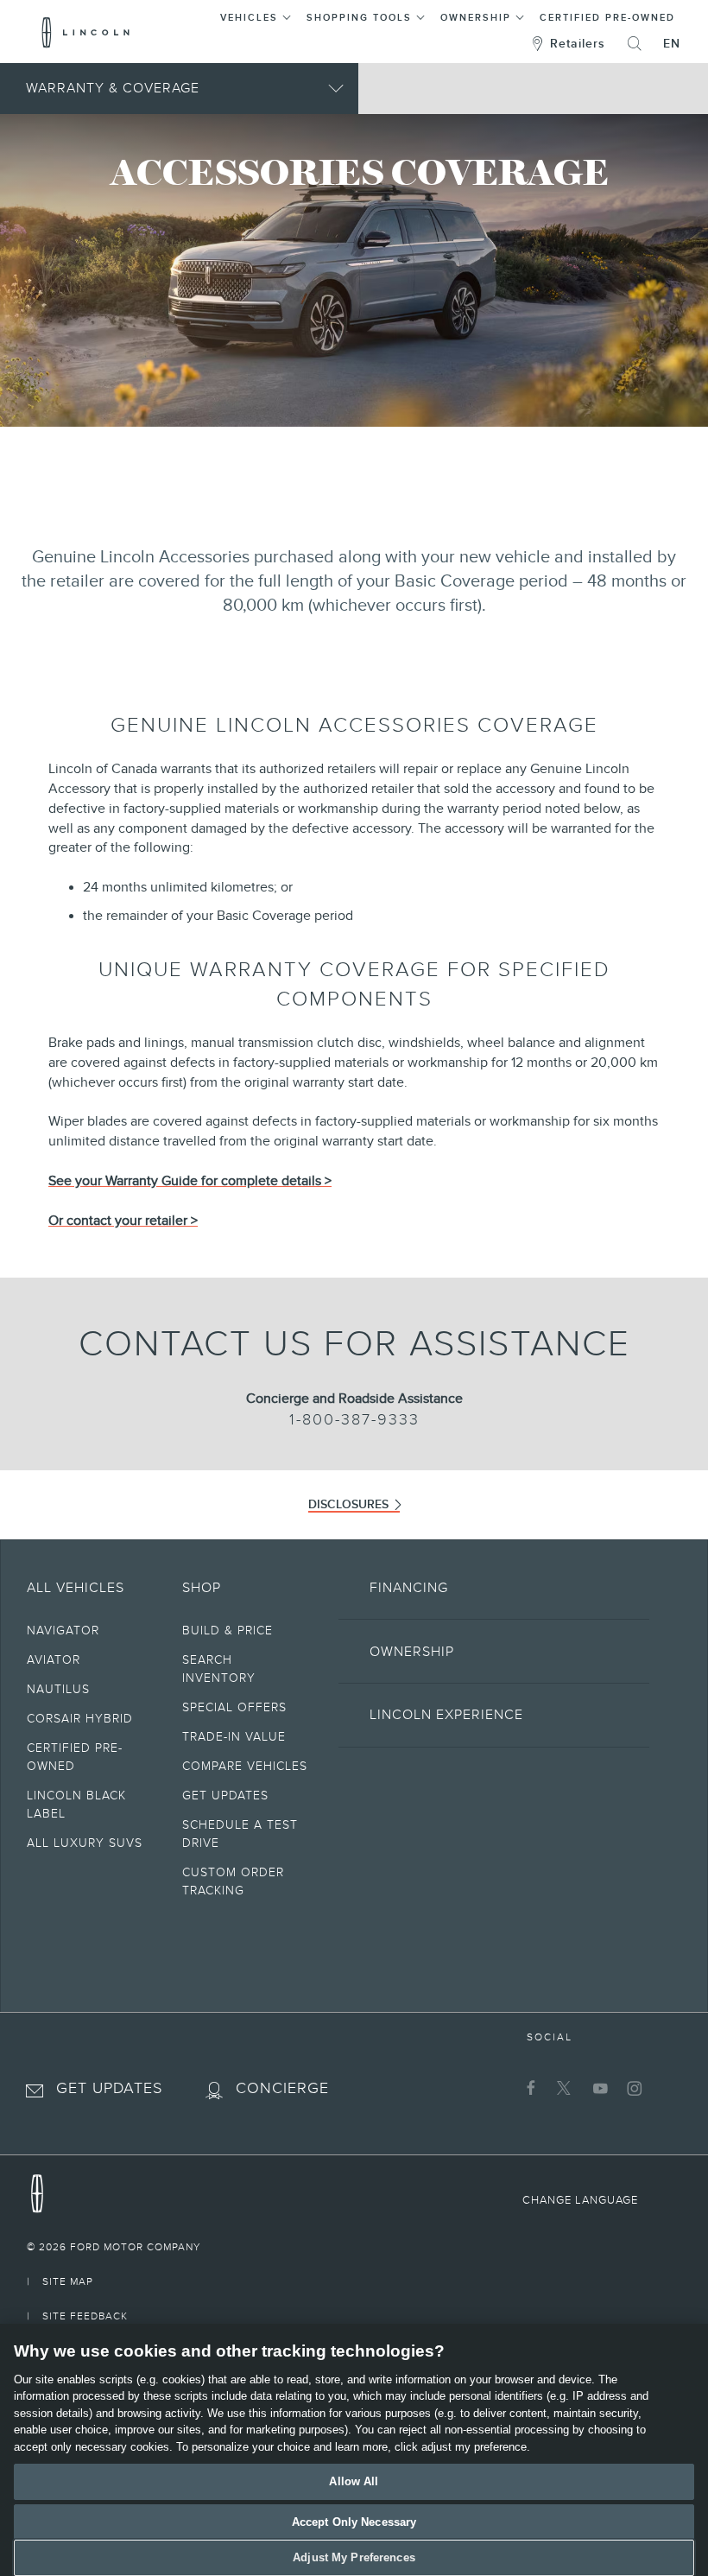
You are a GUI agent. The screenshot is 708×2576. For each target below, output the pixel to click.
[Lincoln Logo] (86, 32)
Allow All (354, 2481)
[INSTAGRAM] (632, 2088)
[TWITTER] (563, 2088)
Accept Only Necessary (354, 2522)
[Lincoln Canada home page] (37, 2189)
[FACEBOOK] (529, 2088)
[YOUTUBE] (598, 2088)
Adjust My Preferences (354, 2557)
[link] (354, 2247)
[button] (256, 15)
